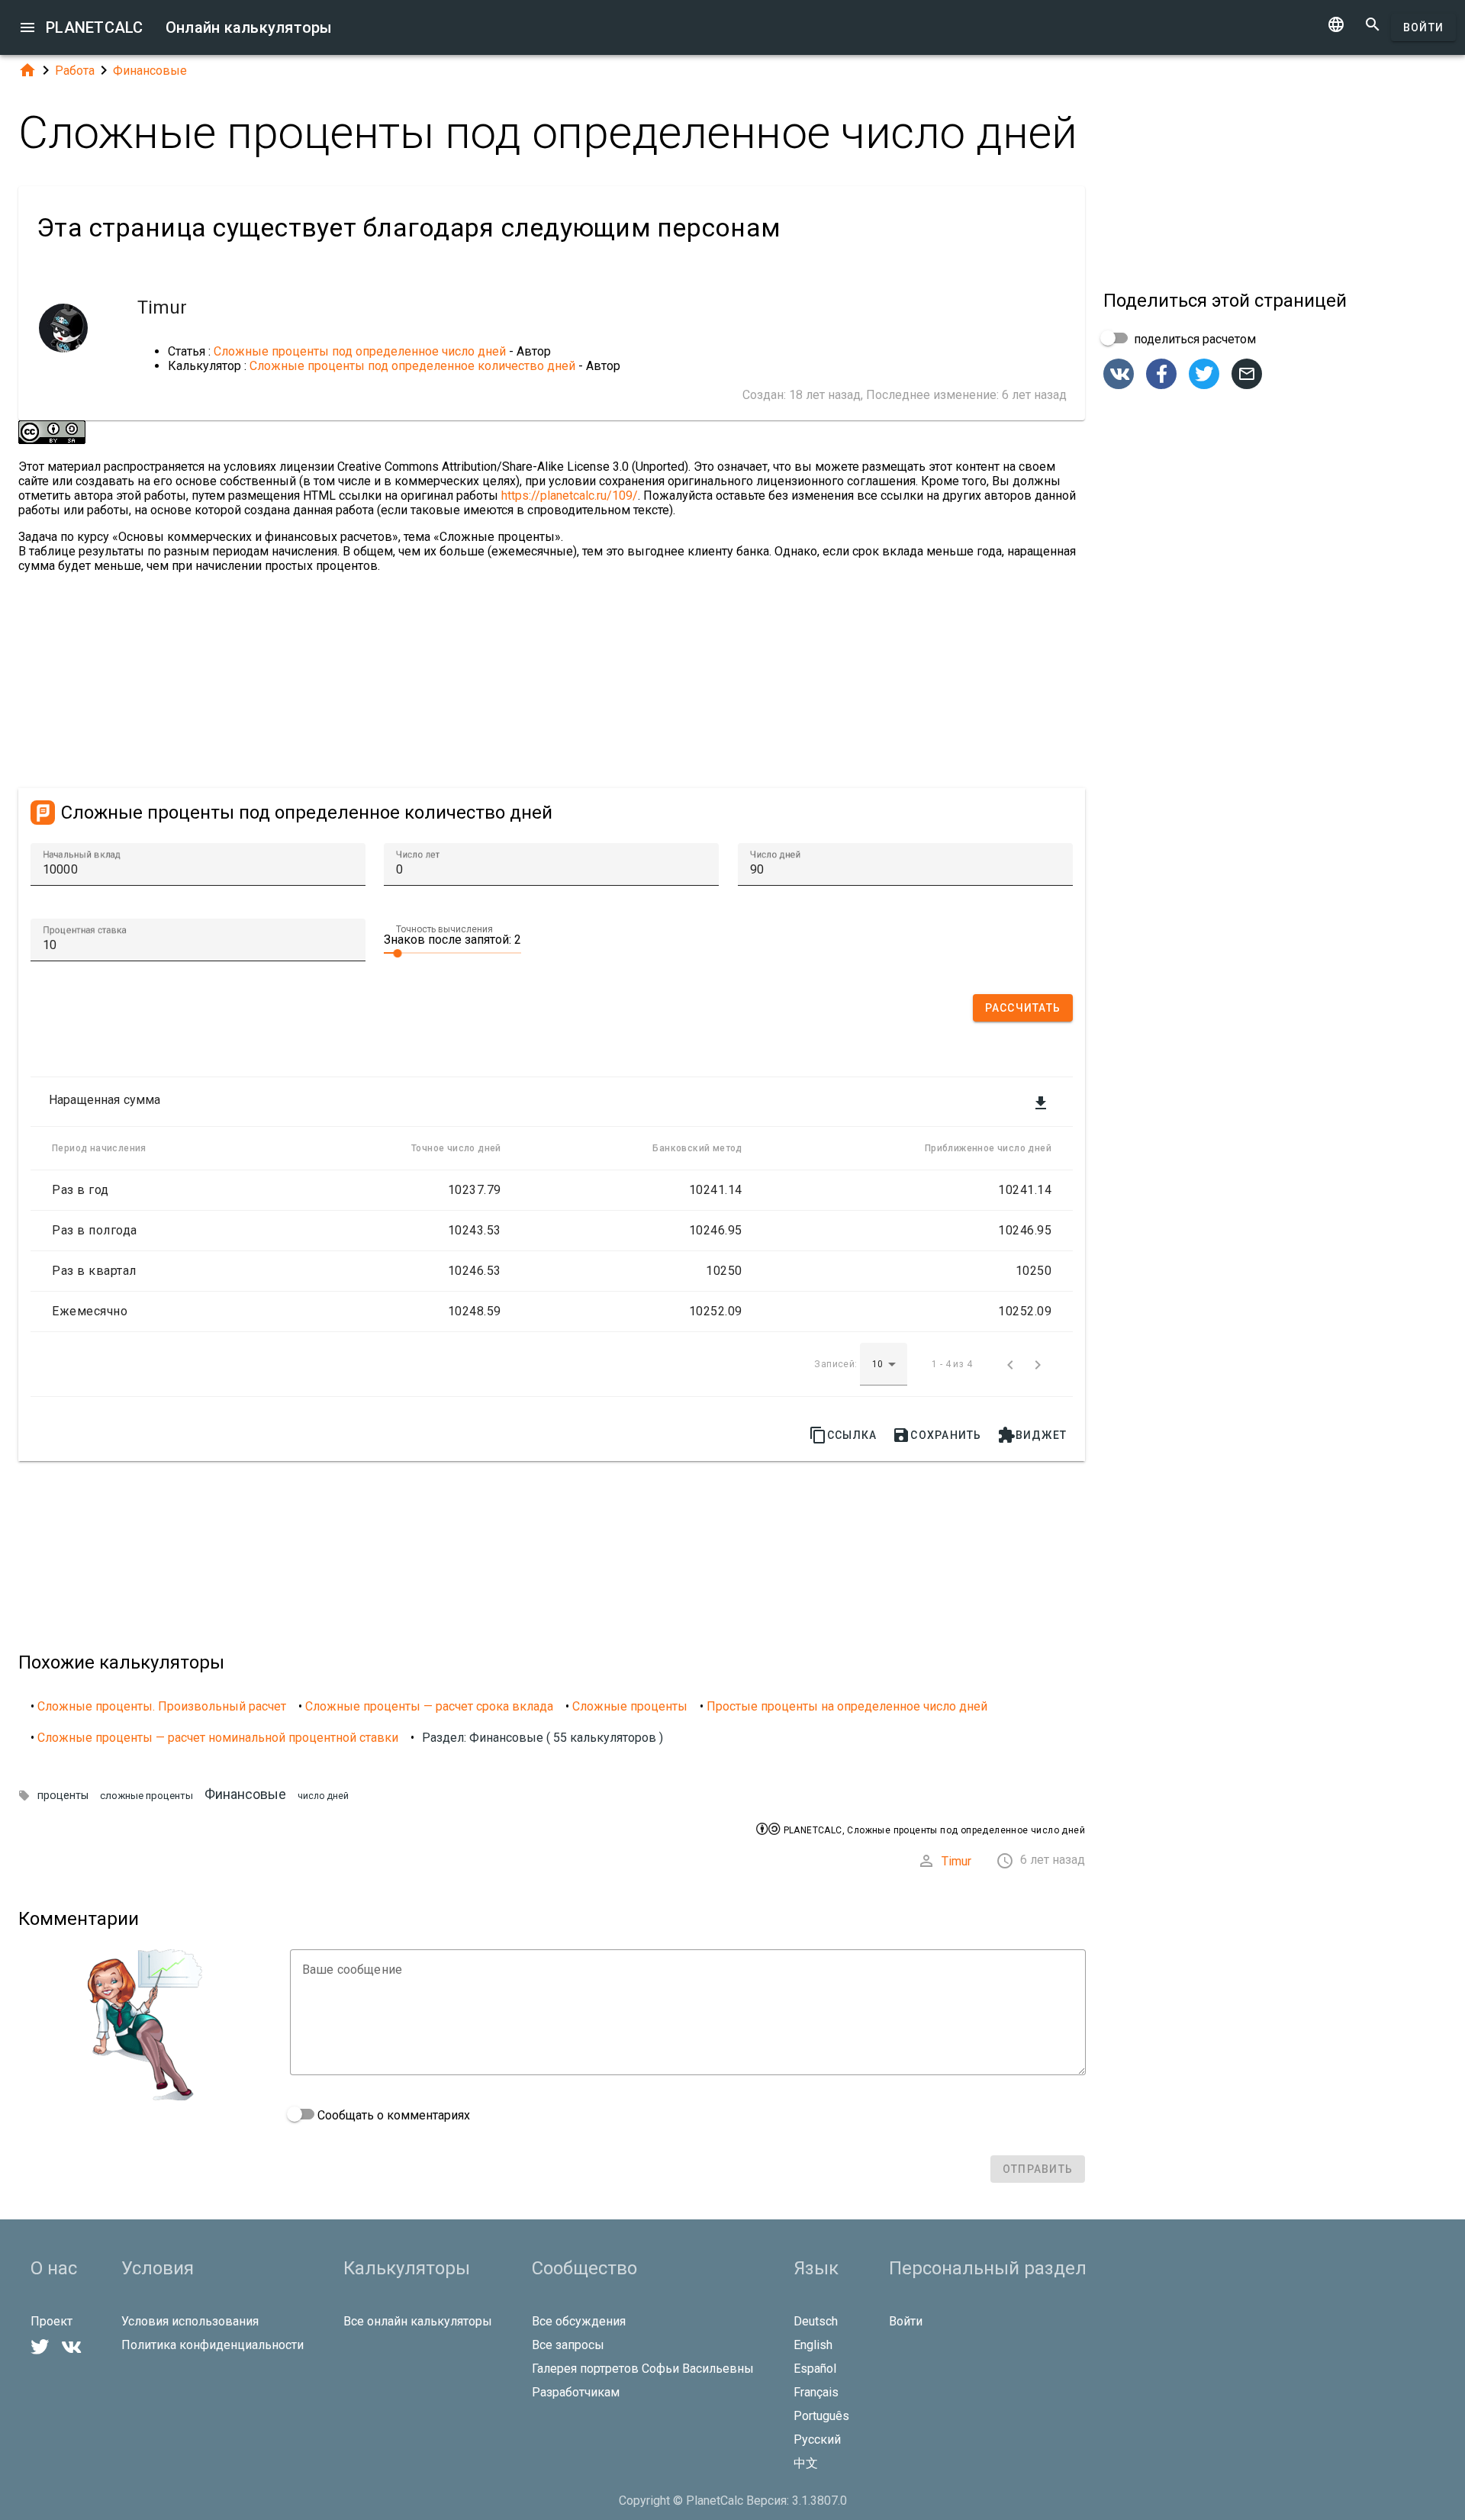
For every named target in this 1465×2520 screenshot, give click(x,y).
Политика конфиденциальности (213, 2345)
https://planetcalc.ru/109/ (570, 496)
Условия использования (190, 2321)
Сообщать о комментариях (392, 2115)
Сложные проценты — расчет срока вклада (429, 1706)
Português (821, 2416)
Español (815, 2369)
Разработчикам (576, 2392)
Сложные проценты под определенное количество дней (412, 366)
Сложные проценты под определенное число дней (360, 351)
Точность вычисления (444, 929)
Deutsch (816, 2321)
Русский (817, 2440)
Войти (1423, 27)
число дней (323, 1796)
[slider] (452, 952)
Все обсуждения (579, 2321)
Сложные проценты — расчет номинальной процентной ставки (218, 1738)
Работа (75, 71)
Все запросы (568, 2345)
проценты (63, 1796)
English (813, 2345)
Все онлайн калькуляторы (418, 2321)
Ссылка (843, 1435)
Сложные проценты (630, 1706)
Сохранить (937, 1435)
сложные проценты (146, 1796)
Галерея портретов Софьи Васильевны (643, 2369)
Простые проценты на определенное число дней (847, 1706)
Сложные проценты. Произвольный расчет (162, 1706)
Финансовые (150, 71)
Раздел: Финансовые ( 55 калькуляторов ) (543, 1738)
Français (816, 2392)
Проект (52, 2321)
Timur (956, 1861)
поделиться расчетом (1193, 339)
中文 (806, 2463)
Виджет (1032, 1435)
